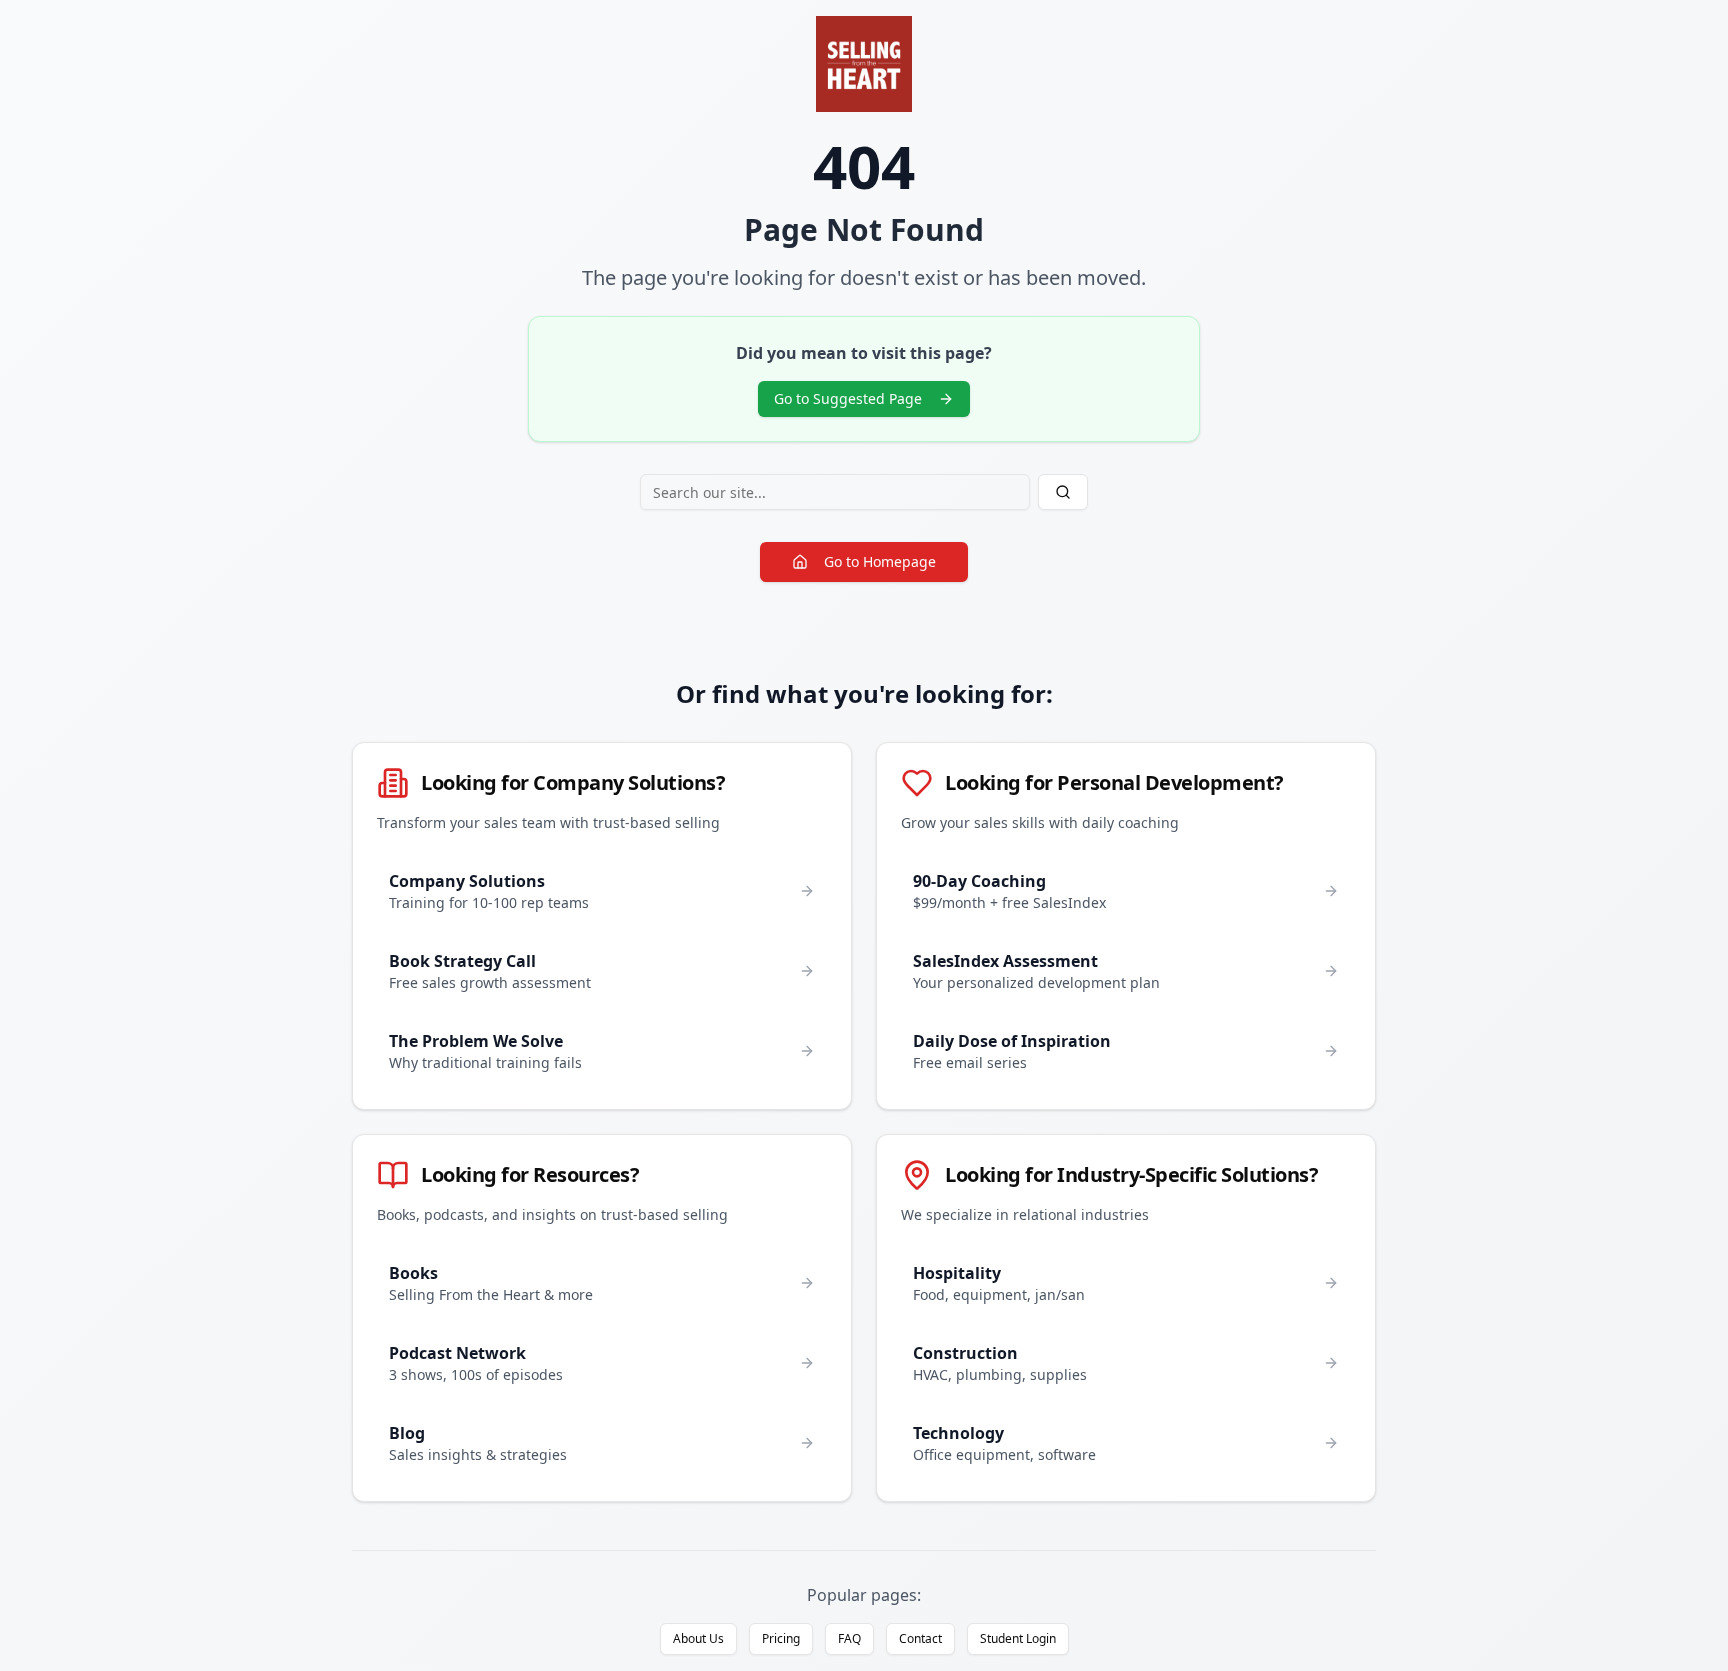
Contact (920, 1638)
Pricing (781, 1638)
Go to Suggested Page (848, 398)
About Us (698, 1638)
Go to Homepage (880, 561)
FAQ (849, 1638)
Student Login (1018, 1638)
